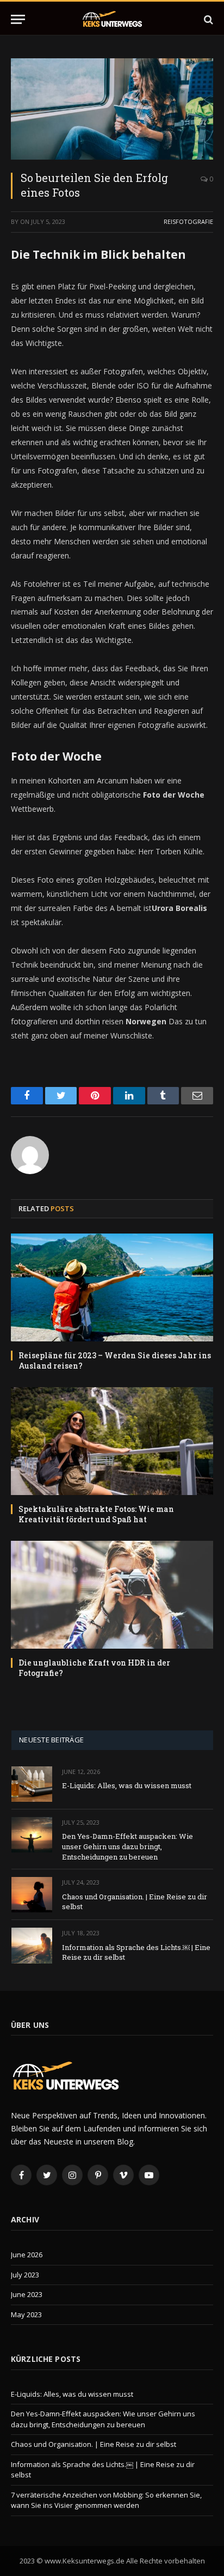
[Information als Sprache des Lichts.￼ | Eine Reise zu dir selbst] (32, 1945)
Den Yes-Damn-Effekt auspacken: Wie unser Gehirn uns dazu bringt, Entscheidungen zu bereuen (127, 1846)
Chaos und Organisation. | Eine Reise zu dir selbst (94, 2444)
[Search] (207, 19)
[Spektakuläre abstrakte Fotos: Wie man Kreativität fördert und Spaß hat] (112, 1441)
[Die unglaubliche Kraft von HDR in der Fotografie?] (112, 1595)
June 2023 (27, 2294)
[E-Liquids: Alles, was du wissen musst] (32, 1784)
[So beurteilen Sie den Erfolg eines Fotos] (112, 109)
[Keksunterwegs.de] (112, 19)
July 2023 (25, 2275)
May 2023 (26, 2314)
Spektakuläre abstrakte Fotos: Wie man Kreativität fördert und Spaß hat (96, 1514)
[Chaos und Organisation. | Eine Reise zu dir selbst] (32, 1895)
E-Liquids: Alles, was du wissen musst (127, 1785)
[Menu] (18, 19)
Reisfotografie (188, 221)
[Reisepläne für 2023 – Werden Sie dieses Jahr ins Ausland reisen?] (112, 1287)
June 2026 (27, 2255)
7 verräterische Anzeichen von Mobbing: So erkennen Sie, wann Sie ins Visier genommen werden (106, 2500)
